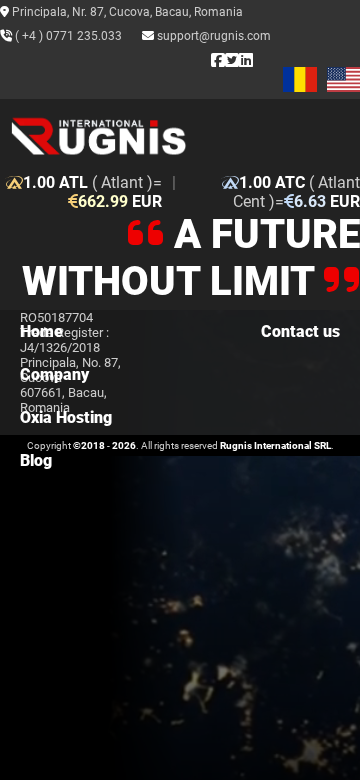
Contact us (300, 331)
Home (41, 331)
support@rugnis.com (212, 36)
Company (54, 374)
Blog (36, 460)
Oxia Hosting (66, 417)
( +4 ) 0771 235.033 (67, 36)
